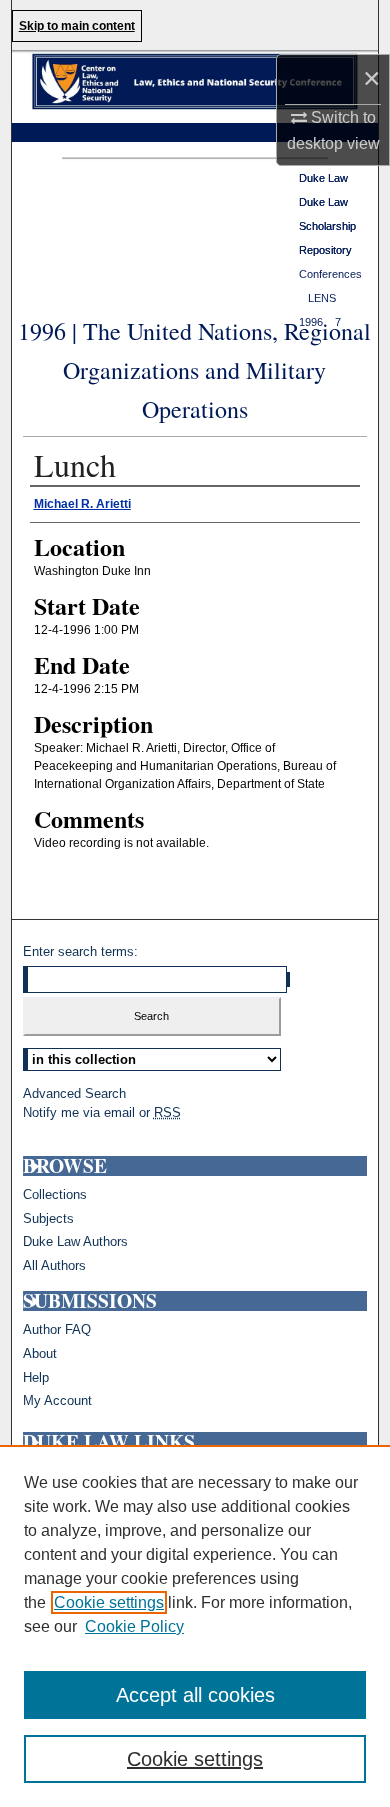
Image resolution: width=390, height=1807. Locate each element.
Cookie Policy (134, 1626)
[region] (195, 1626)
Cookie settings (109, 1602)
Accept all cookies (195, 1695)
